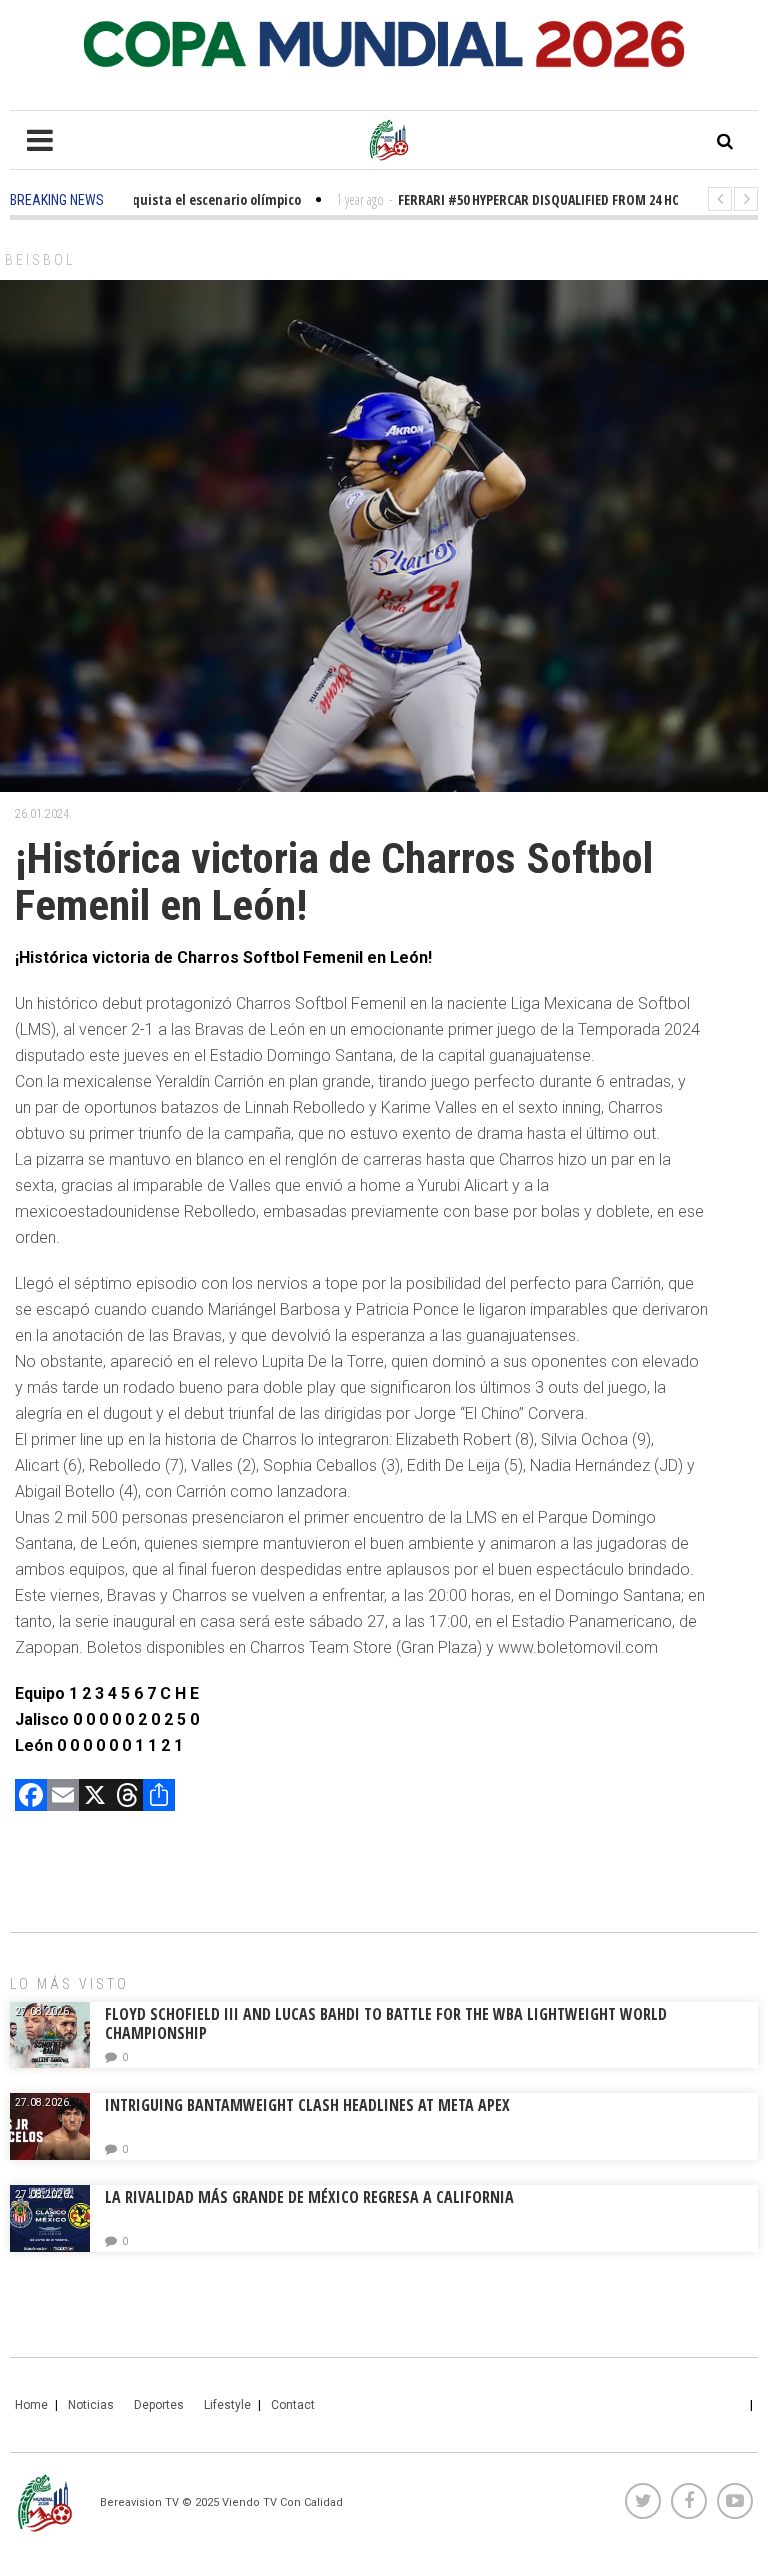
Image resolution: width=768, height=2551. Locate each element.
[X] (95, 1797)
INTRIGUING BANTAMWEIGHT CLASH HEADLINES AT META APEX (307, 2105)
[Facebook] (31, 1797)
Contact (293, 2405)
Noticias (91, 2405)
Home (31, 2405)
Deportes (159, 2405)
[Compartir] (159, 1797)
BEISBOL (40, 260)
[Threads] (127, 1797)
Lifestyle (227, 2405)
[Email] (63, 1797)
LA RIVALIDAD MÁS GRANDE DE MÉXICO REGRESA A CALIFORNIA (311, 2197)
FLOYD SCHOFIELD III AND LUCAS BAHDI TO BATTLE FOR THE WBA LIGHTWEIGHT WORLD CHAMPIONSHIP (386, 2023)
